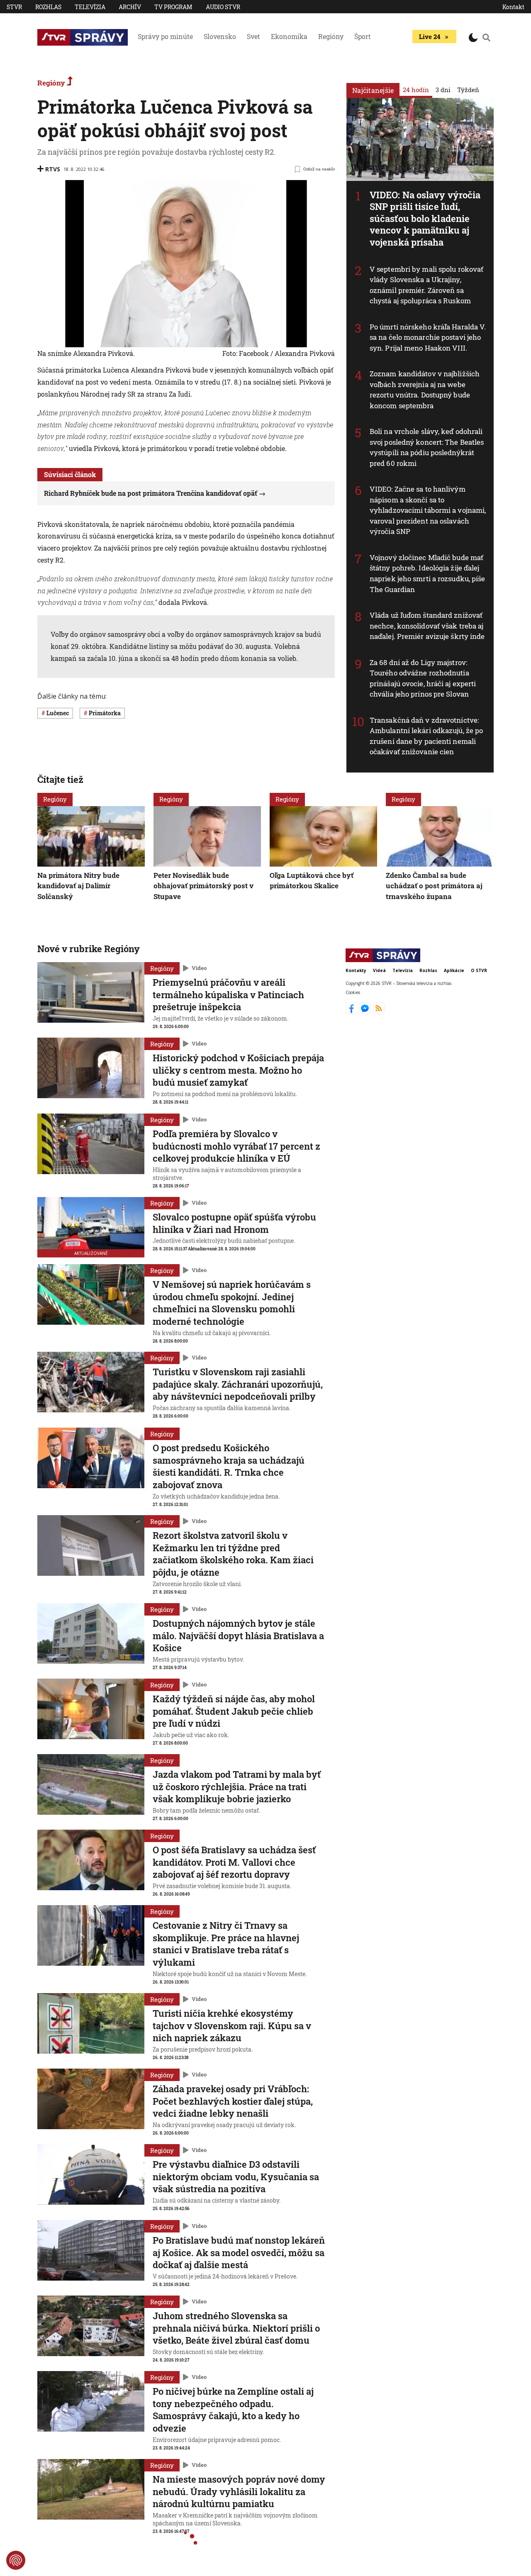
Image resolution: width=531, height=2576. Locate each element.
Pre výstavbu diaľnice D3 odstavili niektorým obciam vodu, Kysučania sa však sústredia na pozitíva (236, 2176)
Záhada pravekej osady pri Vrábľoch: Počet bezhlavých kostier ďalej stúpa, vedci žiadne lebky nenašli (233, 2101)
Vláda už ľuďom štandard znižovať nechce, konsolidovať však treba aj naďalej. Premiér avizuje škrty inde (427, 626)
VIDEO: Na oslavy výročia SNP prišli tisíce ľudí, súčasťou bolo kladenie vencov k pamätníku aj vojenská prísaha (425, 218)
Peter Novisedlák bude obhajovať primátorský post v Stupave (203, 885)
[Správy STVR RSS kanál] (379, 1012)
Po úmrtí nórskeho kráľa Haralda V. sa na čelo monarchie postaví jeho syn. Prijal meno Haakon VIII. (428, 337)
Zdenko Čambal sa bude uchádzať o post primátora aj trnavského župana (434, 885)
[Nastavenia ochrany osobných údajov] (16, 2560)
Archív (130, 7)
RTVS (53, 169)
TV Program (173, 7)
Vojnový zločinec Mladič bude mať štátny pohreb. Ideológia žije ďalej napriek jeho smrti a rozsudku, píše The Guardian (427, 573)
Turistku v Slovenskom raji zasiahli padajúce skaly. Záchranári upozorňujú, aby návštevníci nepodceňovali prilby (238, 1384)
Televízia (90, 7)
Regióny (331, 36)
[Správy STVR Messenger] (366, 1012)
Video (199, 968)
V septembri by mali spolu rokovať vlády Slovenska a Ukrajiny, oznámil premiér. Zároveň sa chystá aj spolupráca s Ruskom (426, 285)
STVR (14, 7)
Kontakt (513, 7)
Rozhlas (48, 7)
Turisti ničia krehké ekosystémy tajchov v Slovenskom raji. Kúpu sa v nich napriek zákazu (232, 2025)
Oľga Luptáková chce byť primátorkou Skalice (312, 880)
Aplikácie (454, 970)
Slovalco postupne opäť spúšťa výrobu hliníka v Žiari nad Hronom (234, 1223)
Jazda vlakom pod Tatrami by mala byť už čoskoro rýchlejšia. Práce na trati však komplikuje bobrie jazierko (237, 1786)
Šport (363, 36)
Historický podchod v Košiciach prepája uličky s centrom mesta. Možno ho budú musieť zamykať (238, 1070)
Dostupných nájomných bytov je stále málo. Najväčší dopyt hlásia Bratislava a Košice (238, 1635)
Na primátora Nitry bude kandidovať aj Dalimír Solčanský (78, 885)
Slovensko (220, 36)
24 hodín (416, 90)
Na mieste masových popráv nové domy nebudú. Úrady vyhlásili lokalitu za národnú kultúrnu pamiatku (239, 2491)
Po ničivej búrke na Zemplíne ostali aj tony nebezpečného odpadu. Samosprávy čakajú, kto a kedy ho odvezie (233, 2410)
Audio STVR (223, 7)
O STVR (479, 970)
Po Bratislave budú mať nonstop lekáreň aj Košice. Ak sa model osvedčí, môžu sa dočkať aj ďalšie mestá (239, 2252)
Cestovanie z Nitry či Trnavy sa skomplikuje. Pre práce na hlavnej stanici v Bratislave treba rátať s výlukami (226, 1944)
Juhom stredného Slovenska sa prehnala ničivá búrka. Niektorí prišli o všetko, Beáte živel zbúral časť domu (236, 2328)
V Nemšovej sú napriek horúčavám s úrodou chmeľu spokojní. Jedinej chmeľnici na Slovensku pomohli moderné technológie (232, 1303)
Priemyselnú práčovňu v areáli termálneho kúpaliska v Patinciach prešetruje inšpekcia (228, 994)
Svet (253, 36)
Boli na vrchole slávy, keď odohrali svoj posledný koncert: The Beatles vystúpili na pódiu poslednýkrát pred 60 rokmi (427, 447)
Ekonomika (289, 36)
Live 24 (430, 37)
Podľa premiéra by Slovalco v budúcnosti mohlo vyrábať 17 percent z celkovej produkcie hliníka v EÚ (236, 1146)
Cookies (353, 993)
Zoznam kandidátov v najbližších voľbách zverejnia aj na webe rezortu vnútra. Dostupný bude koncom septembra (425, 390)
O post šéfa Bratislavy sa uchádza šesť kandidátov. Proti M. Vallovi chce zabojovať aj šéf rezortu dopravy (234, 1862)
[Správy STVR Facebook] (352, 1012)
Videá (379, 970)
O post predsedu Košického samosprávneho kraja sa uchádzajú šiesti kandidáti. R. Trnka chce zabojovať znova (229, 1466)
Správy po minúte (165, 36)
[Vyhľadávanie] (487, 37)
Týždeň (468, 90)
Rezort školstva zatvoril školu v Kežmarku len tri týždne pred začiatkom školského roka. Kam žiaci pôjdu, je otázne (233, 1554)
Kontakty (356, 970)
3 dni (443, 90)
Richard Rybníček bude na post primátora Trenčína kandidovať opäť (151, 493)
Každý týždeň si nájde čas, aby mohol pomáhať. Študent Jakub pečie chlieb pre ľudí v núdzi (234, 1711)
